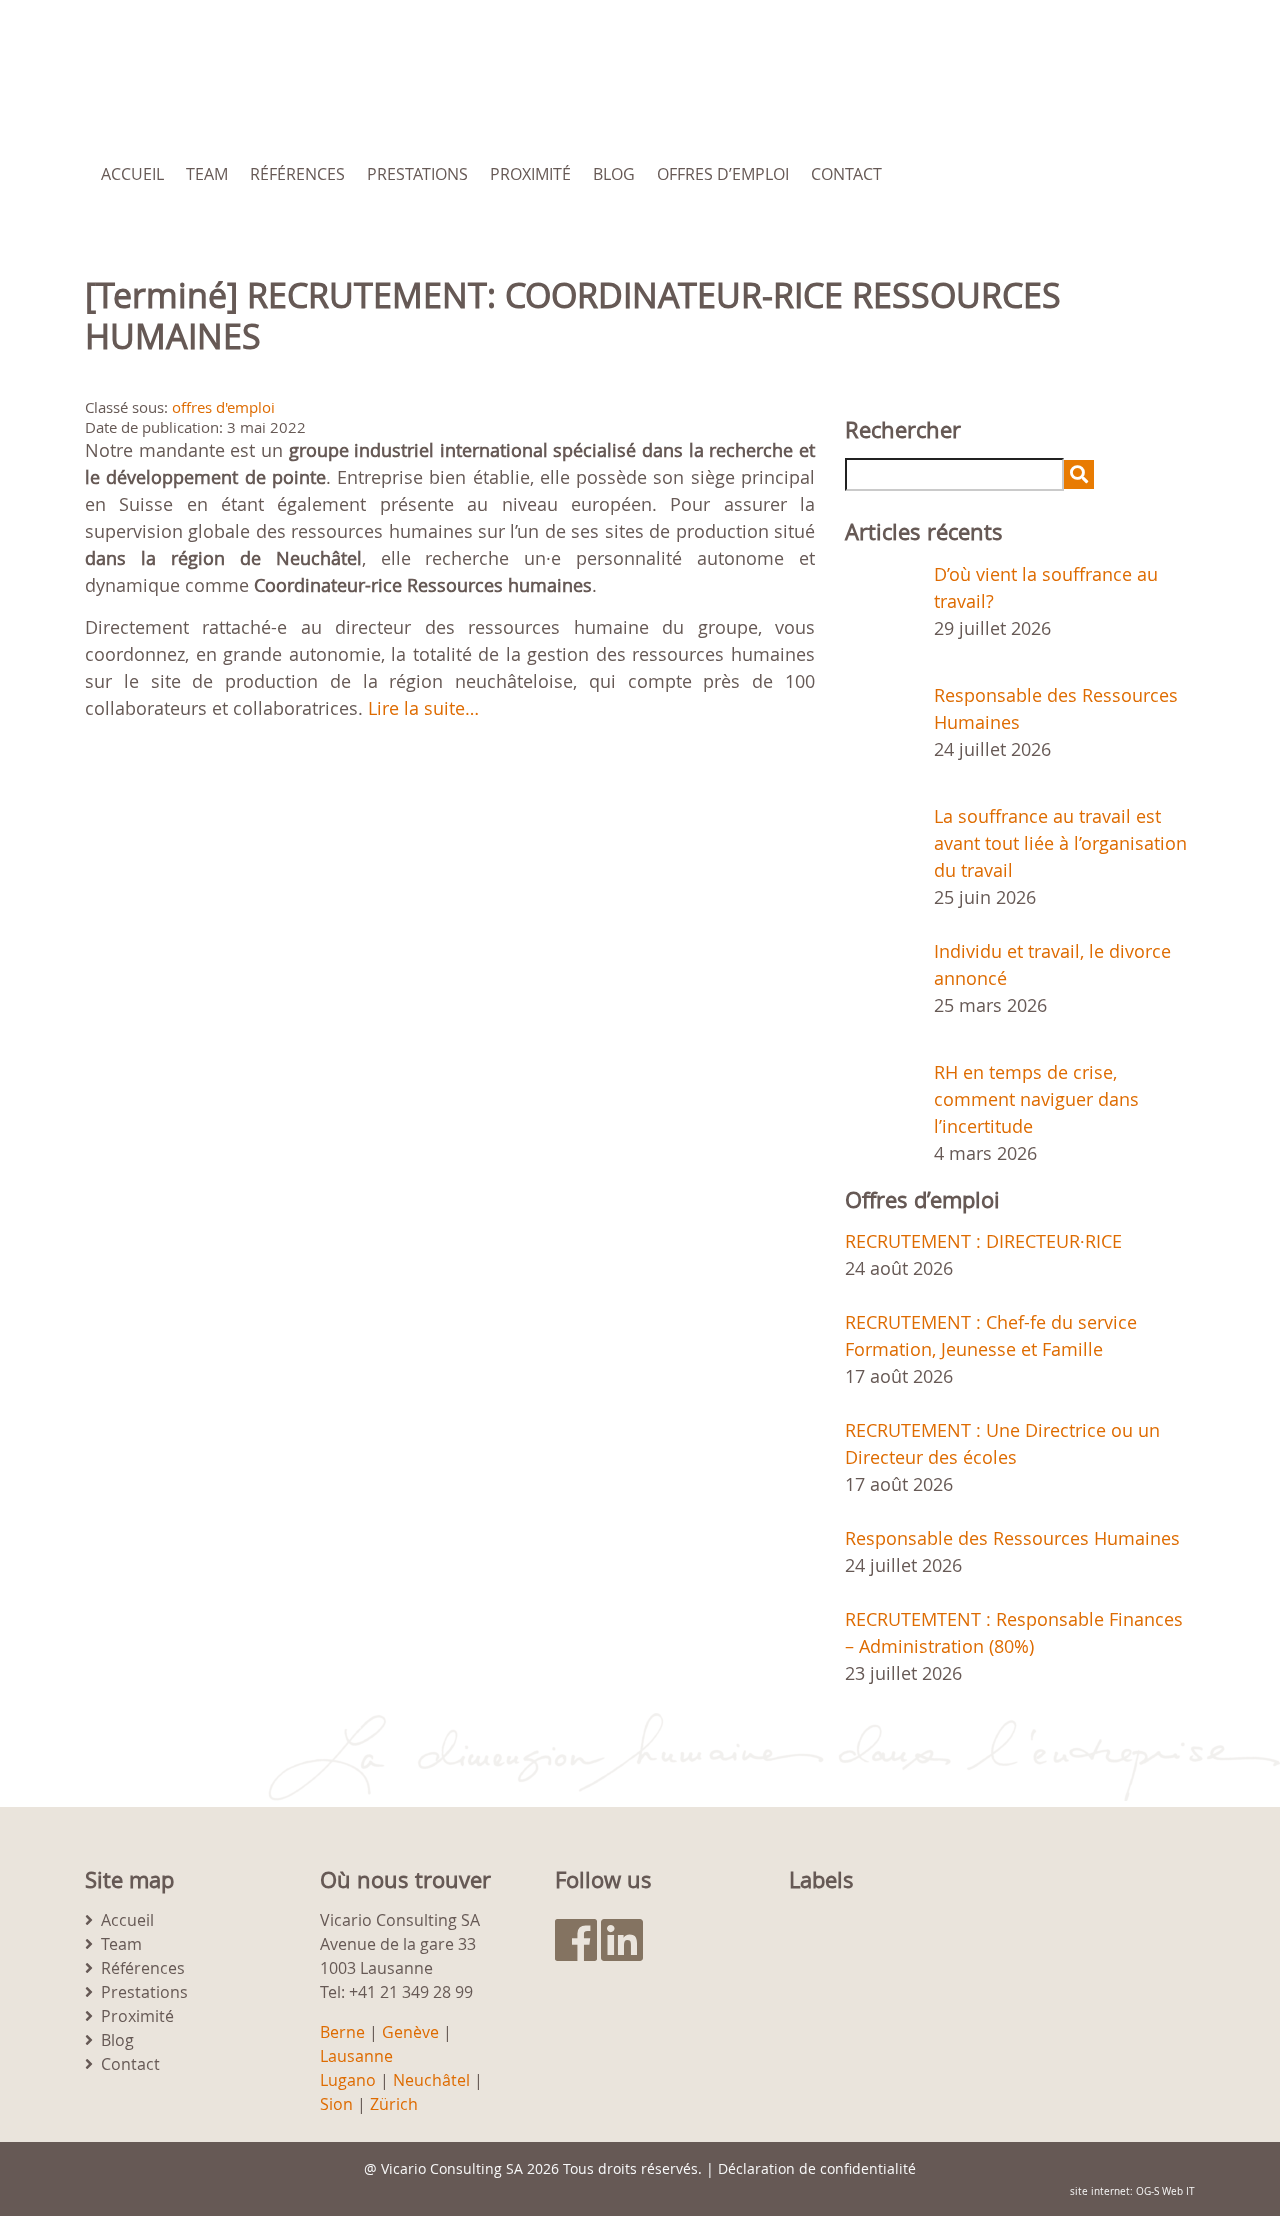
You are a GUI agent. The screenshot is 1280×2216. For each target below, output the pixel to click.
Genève (410, 2032)
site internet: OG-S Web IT (1132, 2191)
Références (297, 174)
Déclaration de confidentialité (817, 2168)
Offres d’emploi (723, 174)
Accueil (132, 174)
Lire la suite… (423, 708)
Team (207, 174)
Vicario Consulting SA (452, 2168)
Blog (614, 174)
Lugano (348, 2080)
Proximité (530, 174)
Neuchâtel (431, 2080)
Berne (342, 2032)
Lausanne (356, 2056)
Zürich (394, 2104)
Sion (336, 2104)
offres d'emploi (223, 407)
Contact (846, 174)
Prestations (417, 174)
